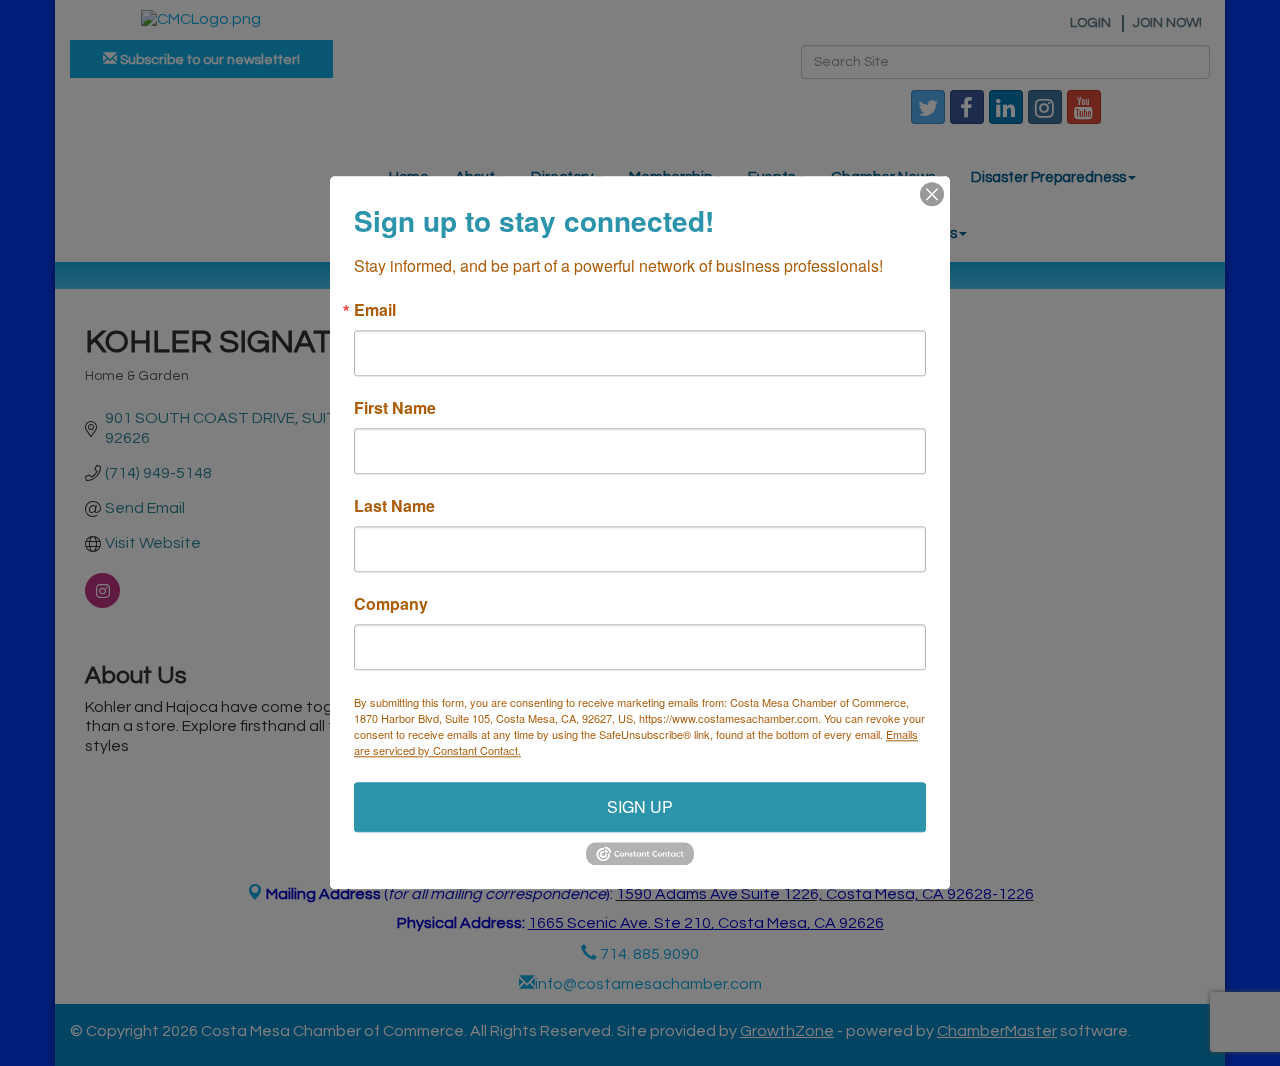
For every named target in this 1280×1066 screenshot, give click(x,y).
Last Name (394, 506)
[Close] (932, 194)
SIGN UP (640, 806)
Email (375, 310)
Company (391, 604)
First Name (395, 408)
